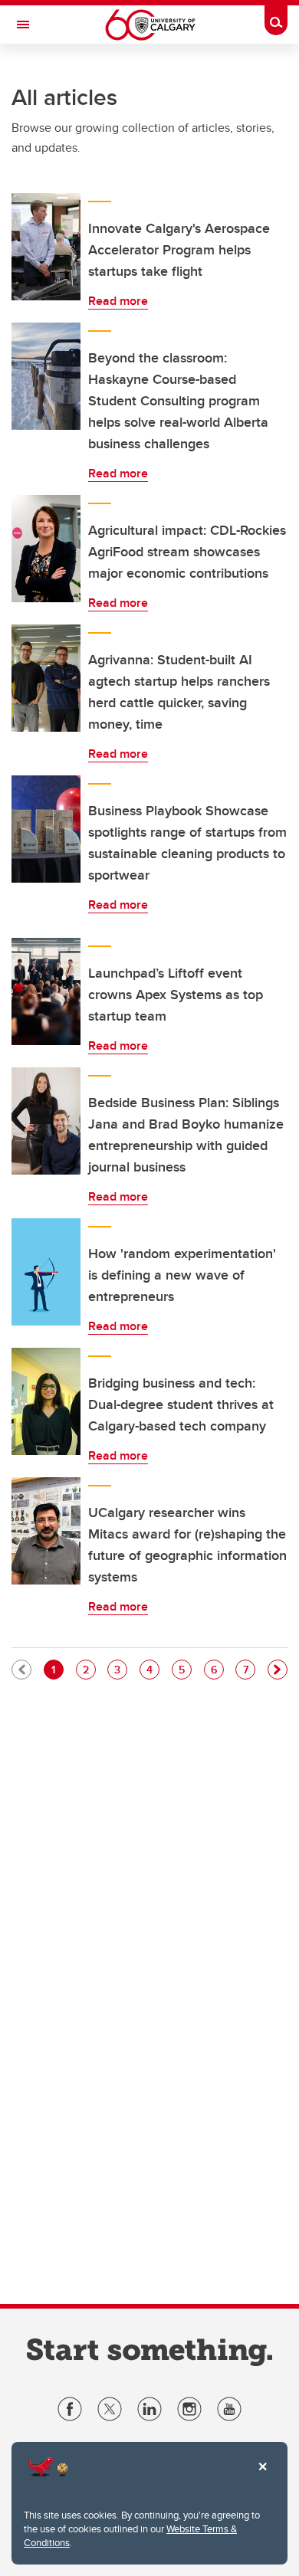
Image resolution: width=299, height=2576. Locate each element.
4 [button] (153, 1669)
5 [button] (185, 1669)
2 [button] (89, 1669)
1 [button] (57, 1669)
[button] (278, 1670)
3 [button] (120, 1669)
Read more (118, 301)
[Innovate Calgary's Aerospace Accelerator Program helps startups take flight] (46, 247)
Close (262, 2477)
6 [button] (217, 1669)
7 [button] (249, 1669)
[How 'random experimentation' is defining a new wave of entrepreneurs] (46, 1272)
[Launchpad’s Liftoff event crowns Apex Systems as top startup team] (46, 991)
